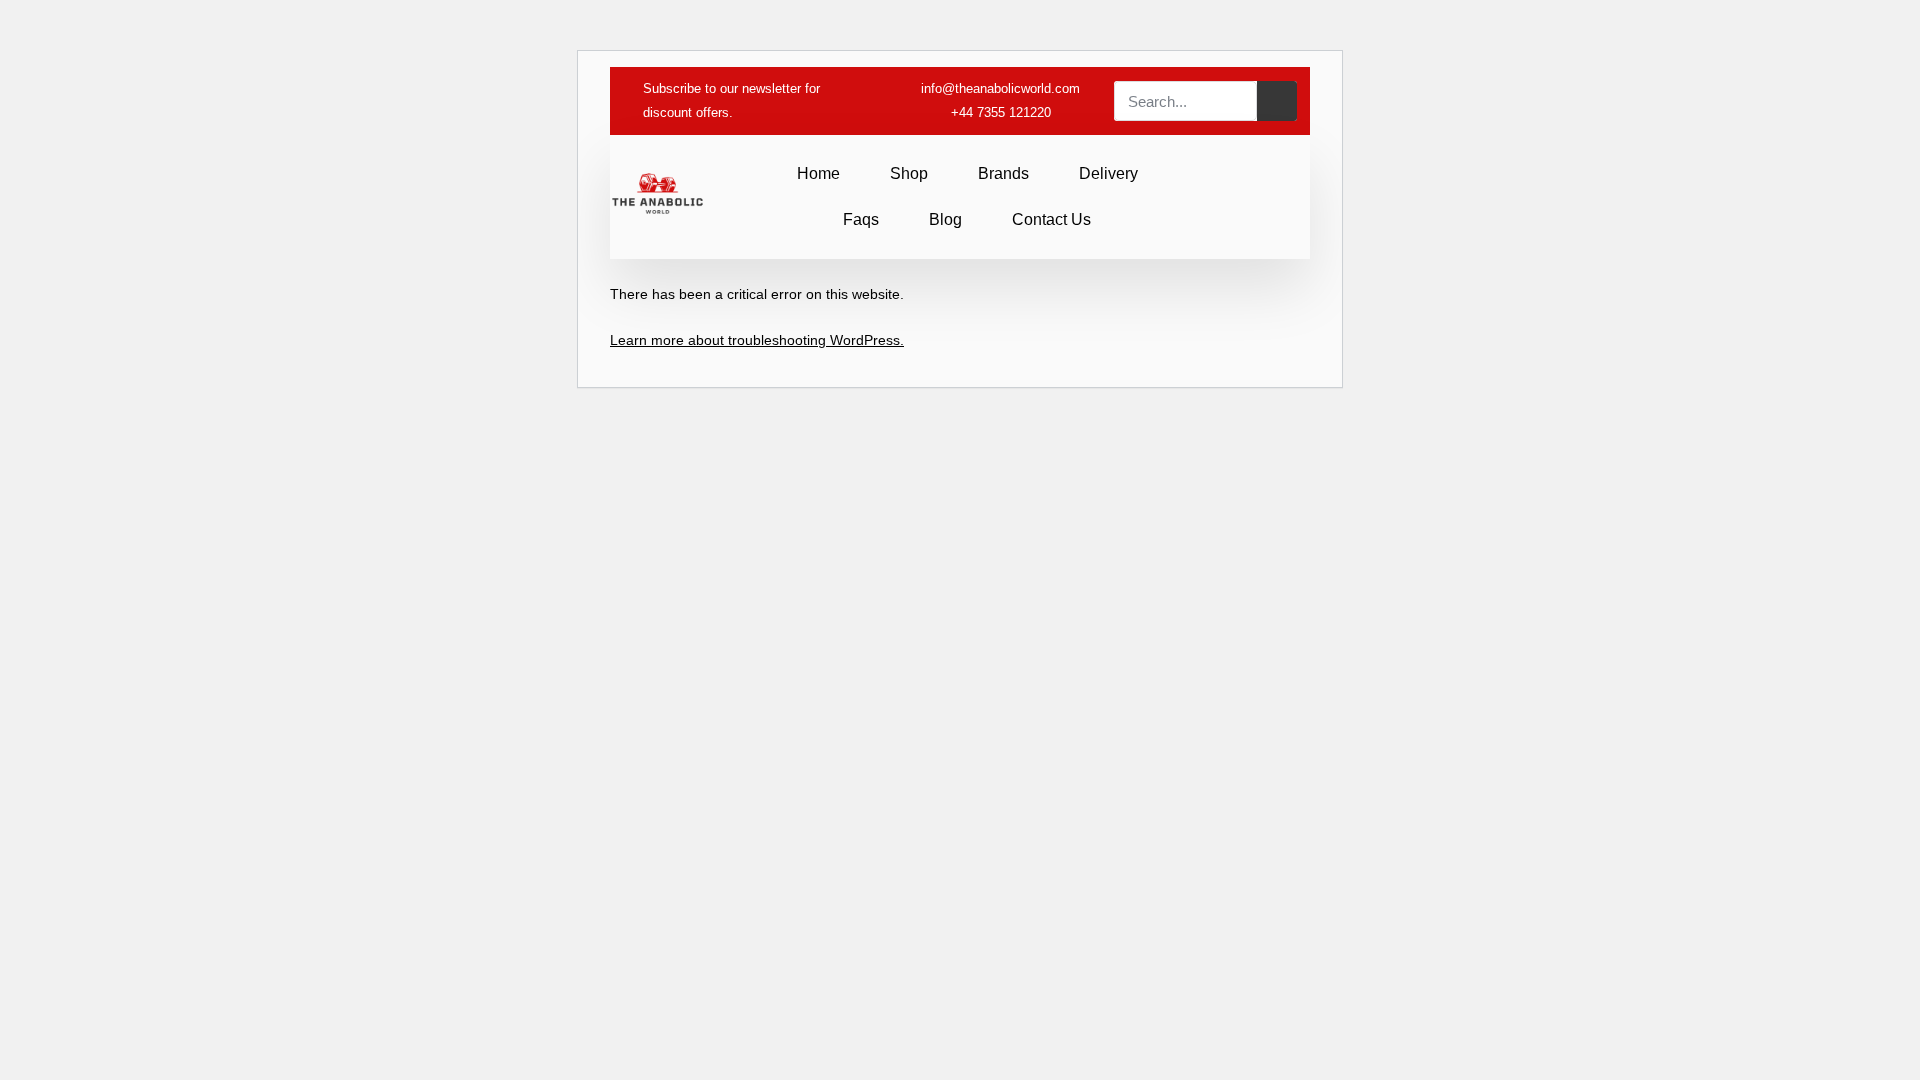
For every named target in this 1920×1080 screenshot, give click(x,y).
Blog (945, 219)
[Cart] (1279, 196)
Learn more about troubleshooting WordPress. (757, 340)
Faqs (861, 219)
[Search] (1277, 101)
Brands (1003, 173)
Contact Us (1051, 219)
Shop (909, 173)
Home (818, 173)
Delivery (1108, 173)
